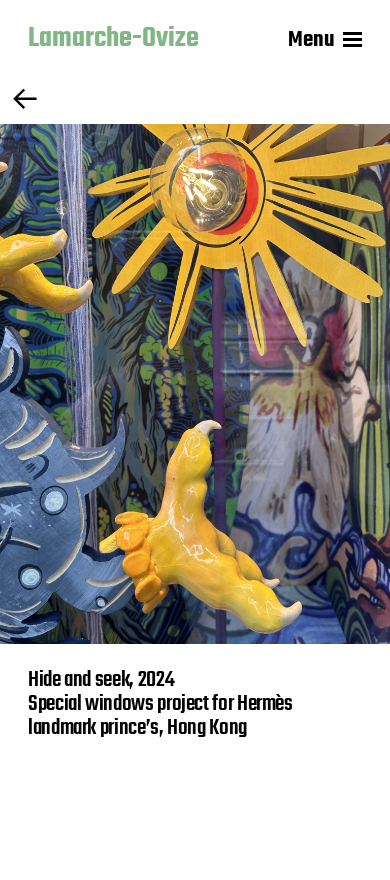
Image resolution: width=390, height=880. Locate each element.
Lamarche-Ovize (113, 40)
